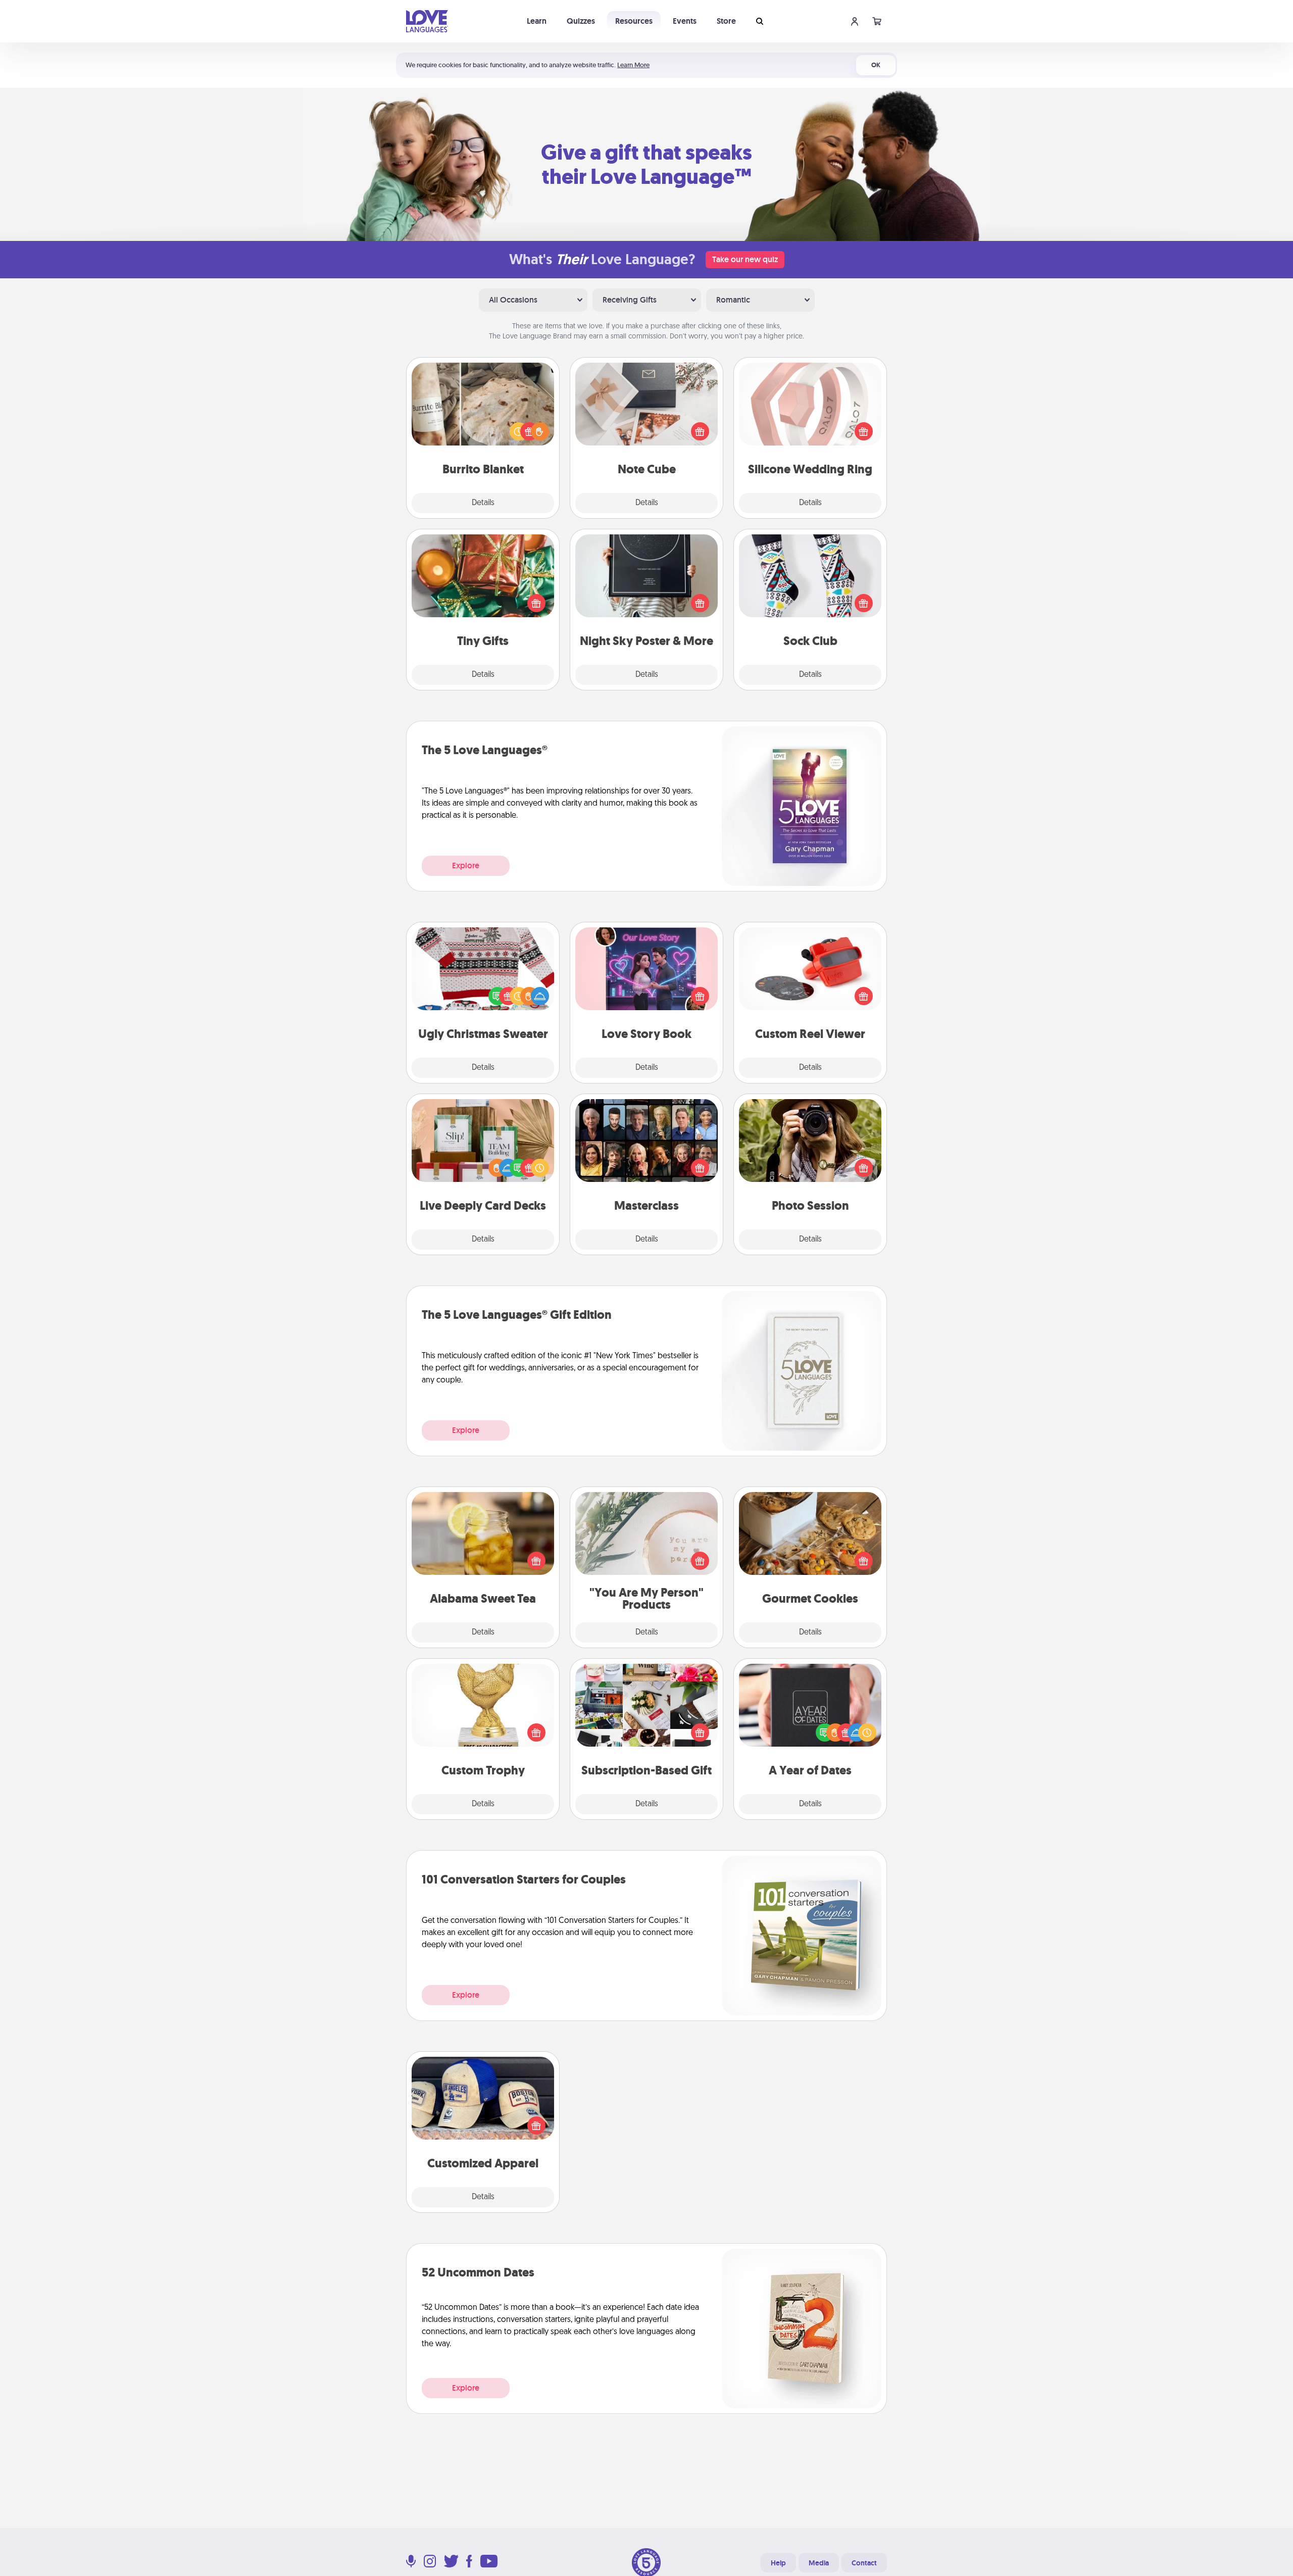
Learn (537, 21)
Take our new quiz (745, 259)
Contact (864, 2563)
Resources (634, 21)
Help (778, 2563)
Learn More (633, 65)
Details (483, 503)
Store (726, 21)
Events (685, 21)
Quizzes (581, 21)
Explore (466, 865)
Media (819, 2563)
